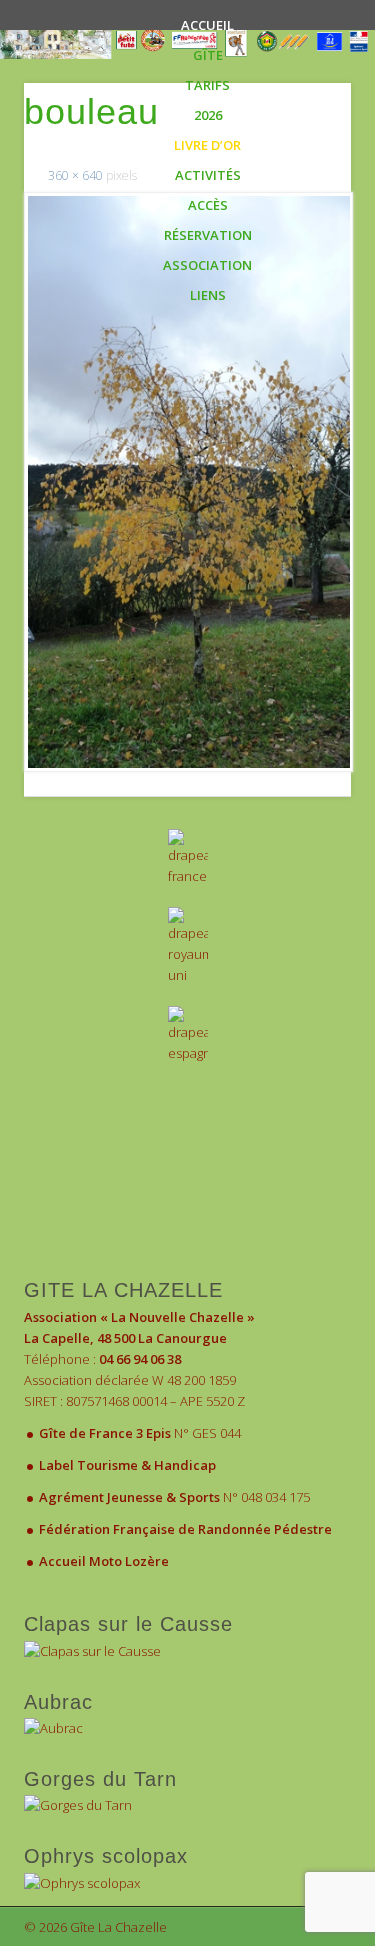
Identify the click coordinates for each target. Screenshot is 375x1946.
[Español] (187, 1035)
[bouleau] (187, 482)
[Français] (187, 858)
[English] (187, 946)
